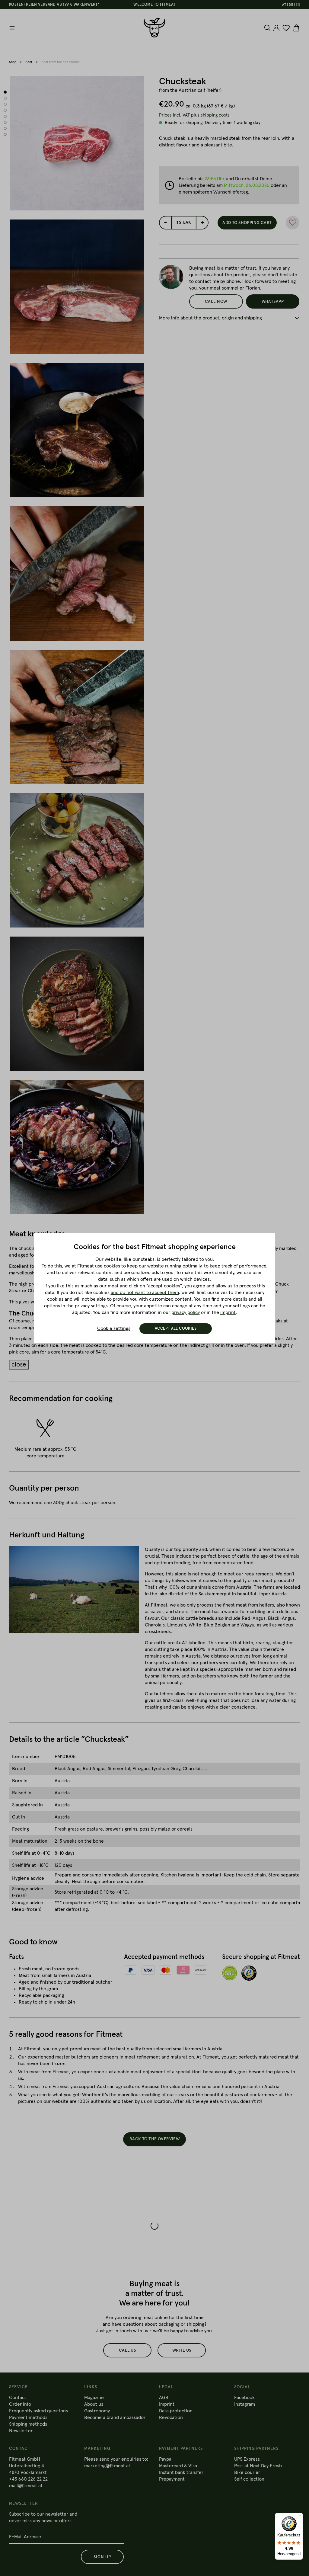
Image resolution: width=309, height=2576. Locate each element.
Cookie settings (114, 1328)
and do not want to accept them (145, 1293)
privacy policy (186, 1312)
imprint (228, 1312)
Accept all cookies (176, 1329)
